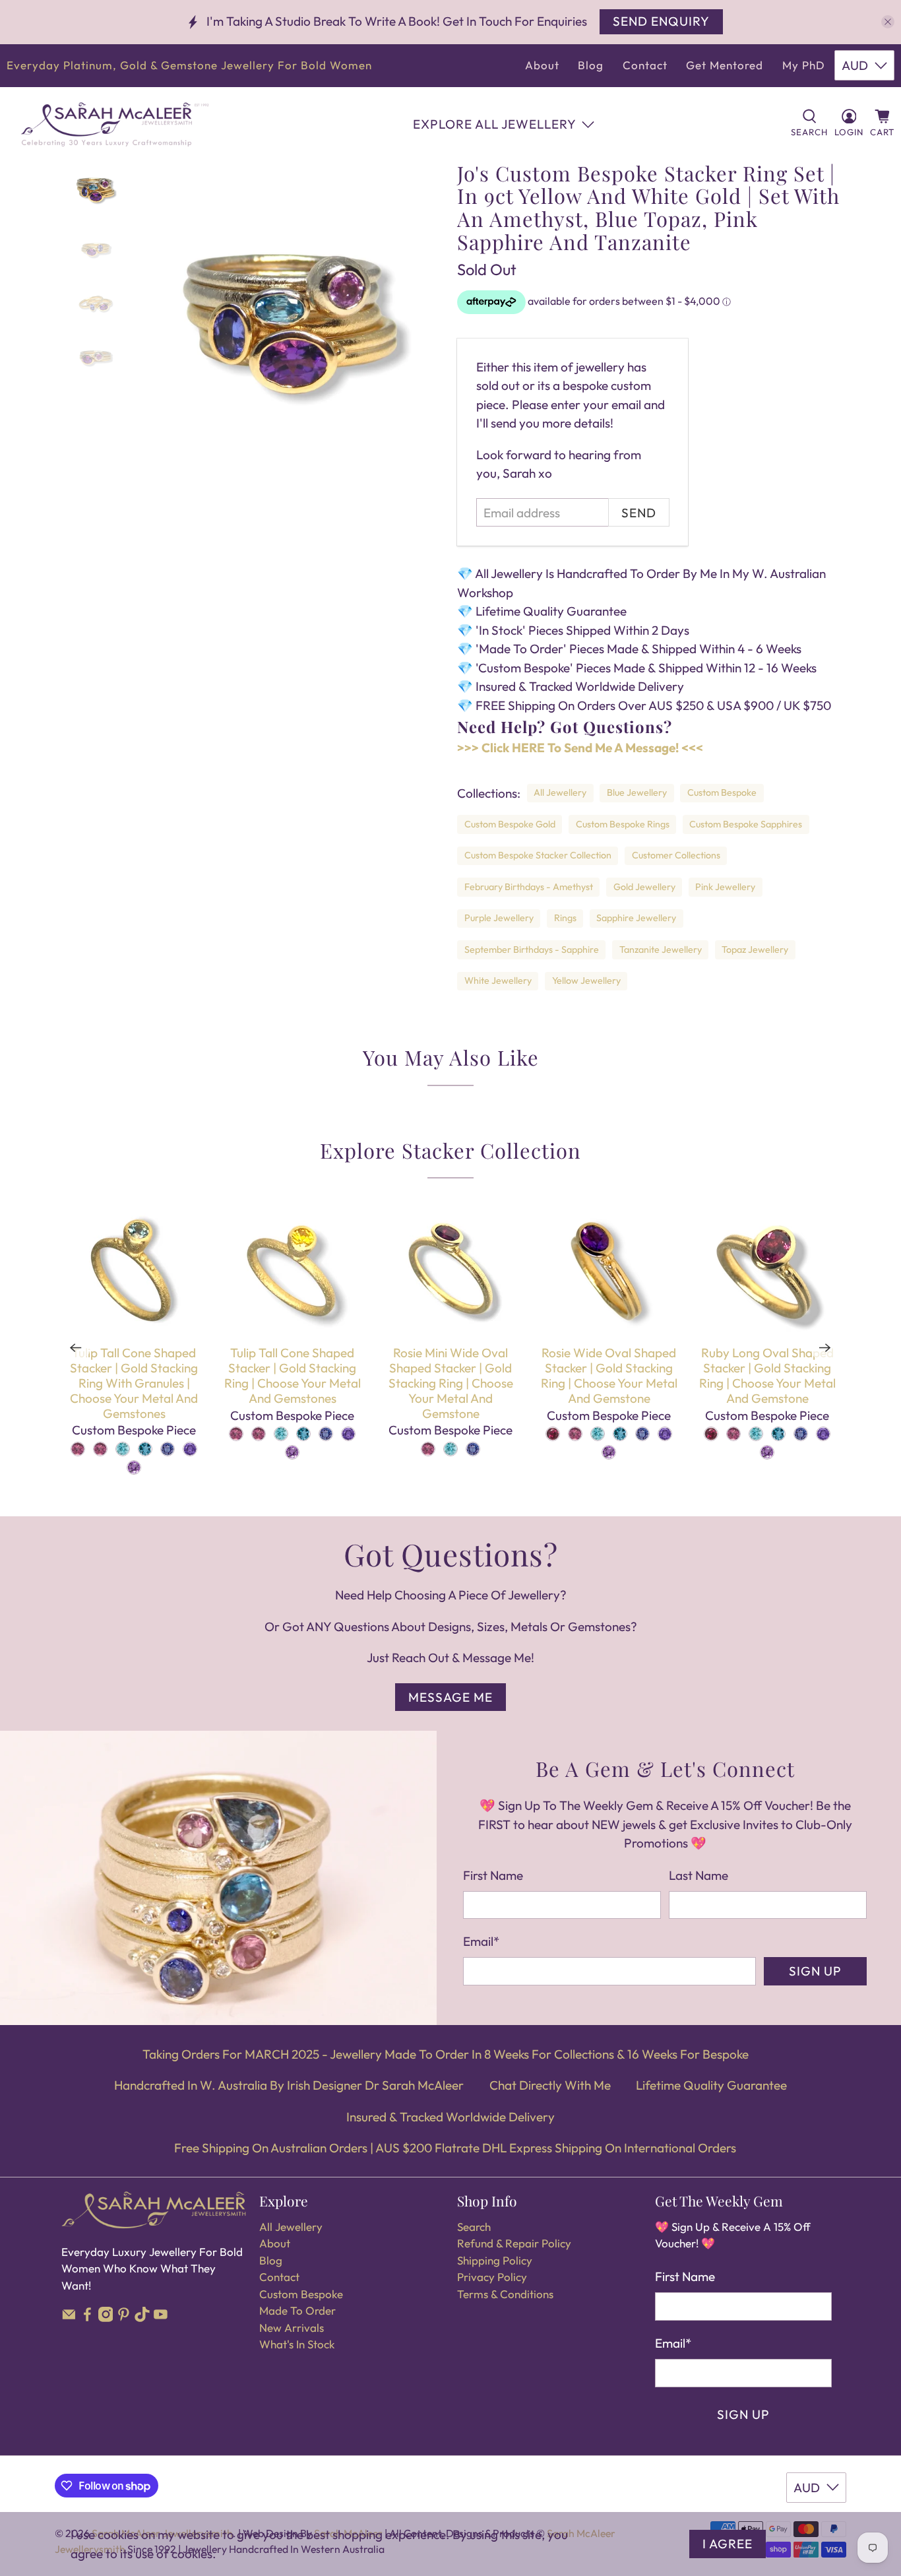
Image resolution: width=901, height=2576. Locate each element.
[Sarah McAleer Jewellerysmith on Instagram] (106, 2318)
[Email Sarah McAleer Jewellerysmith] (69, 2318)
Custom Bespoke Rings (623, 824)
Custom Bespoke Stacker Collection (538, 855)
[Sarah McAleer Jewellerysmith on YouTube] (161, 2318)
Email (481, 1941)
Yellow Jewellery (586, 981)
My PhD (804, 65)
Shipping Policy (495, 2260)
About (542, 65)
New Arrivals (292, 2328)
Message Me (450, 1697)
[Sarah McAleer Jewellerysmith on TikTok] (142, 2318)
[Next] (825, 1347)
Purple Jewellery (499, 918)
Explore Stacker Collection (450, 1150)
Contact (645, 65)
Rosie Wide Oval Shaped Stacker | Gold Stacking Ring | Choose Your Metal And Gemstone (609, 1375)
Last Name (699, 1875)
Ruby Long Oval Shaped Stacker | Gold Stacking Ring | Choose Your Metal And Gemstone (767, 1375)
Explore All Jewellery (495, 124)
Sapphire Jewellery (636, 918)
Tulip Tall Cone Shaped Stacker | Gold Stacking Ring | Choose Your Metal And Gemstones (293, 1375)
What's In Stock (297, 2344)
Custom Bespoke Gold (510, 824)
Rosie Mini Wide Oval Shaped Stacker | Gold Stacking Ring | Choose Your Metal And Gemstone (451, 1383)
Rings (565, 918)
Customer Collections (676, 855)
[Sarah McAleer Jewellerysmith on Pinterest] (124, 2318)
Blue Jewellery (637, 792)
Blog (591, 65)
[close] (888, 22)
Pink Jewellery (725, 887)
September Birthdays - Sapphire (532, 950)
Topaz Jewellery (755, 950)
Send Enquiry (661, 21)
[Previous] (76, 1347)
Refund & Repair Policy (514, 2243)
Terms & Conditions (505, 2294)
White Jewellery (498, 981)
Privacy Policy (492, 2277)
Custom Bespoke (722, 792)
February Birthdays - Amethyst (529, 887)
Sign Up (815, 1971)
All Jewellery (560, 792)
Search (474, 2227)
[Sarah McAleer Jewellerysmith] (115, 124)
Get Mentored (725, 65)
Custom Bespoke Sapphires (746, 824)
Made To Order (297, 2310)
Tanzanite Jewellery (661, 950)
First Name (493, 1875)
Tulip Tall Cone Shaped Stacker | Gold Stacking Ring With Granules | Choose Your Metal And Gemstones (134, 1383)
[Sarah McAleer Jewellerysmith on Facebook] (87, 2318)
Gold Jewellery (644, 887)
